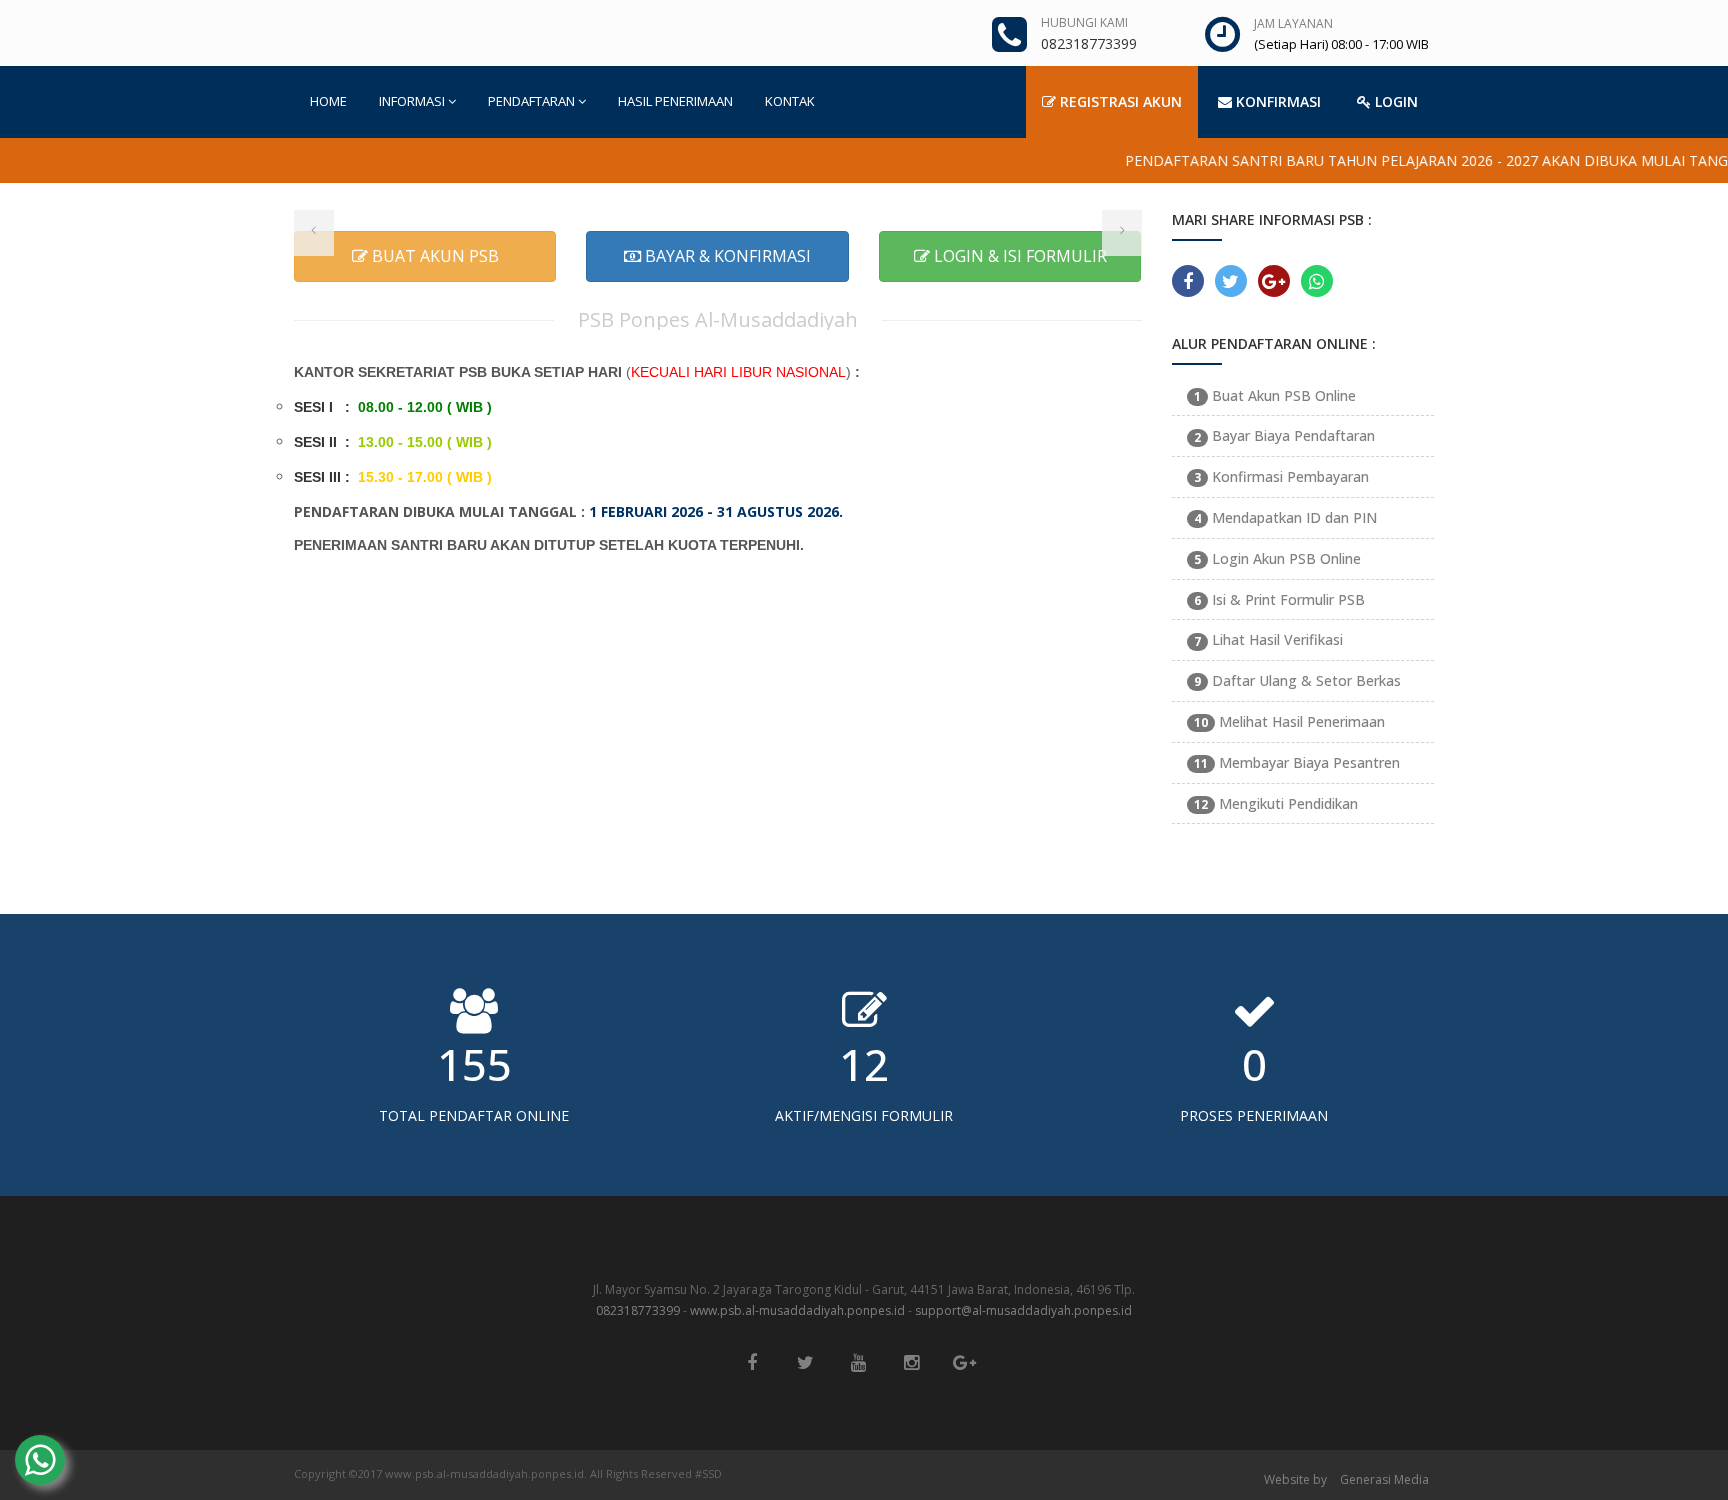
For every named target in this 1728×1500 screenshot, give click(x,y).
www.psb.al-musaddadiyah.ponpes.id (797, 1310)
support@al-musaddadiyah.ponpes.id (1023, 1310)
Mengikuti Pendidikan (1276, 803)
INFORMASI (412, 101)
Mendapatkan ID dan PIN (1285, 517)
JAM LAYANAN (1293, 23)
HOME (328, 101)
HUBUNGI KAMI (1084, 22)
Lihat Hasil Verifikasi (1268, 639)
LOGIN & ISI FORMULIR (1018, 256)
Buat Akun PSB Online (1275, 395)
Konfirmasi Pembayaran (1281, 476)
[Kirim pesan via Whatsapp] (40, 1460)
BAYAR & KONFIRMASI (726, 256)
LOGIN (1394, 101)
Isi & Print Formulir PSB (1279, 599)
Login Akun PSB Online (1277, 558)
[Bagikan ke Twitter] (1231, 281)
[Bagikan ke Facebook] (1188, 281)
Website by (1295, 1479)
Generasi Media (1384, 1479)
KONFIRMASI (1276, 101)
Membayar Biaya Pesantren (1297, 762)
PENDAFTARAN (531, 101)
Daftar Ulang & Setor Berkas (1297, 680)
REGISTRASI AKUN (1119, 101)
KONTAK (790, 101)
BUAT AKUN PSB (433, 256)
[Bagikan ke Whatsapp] (1317, 281)
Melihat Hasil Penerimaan (1289, 721)
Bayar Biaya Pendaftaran (1284, 435)
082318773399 (638, 1310)
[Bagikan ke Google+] (1274, 281)
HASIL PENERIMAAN (675, 101)
